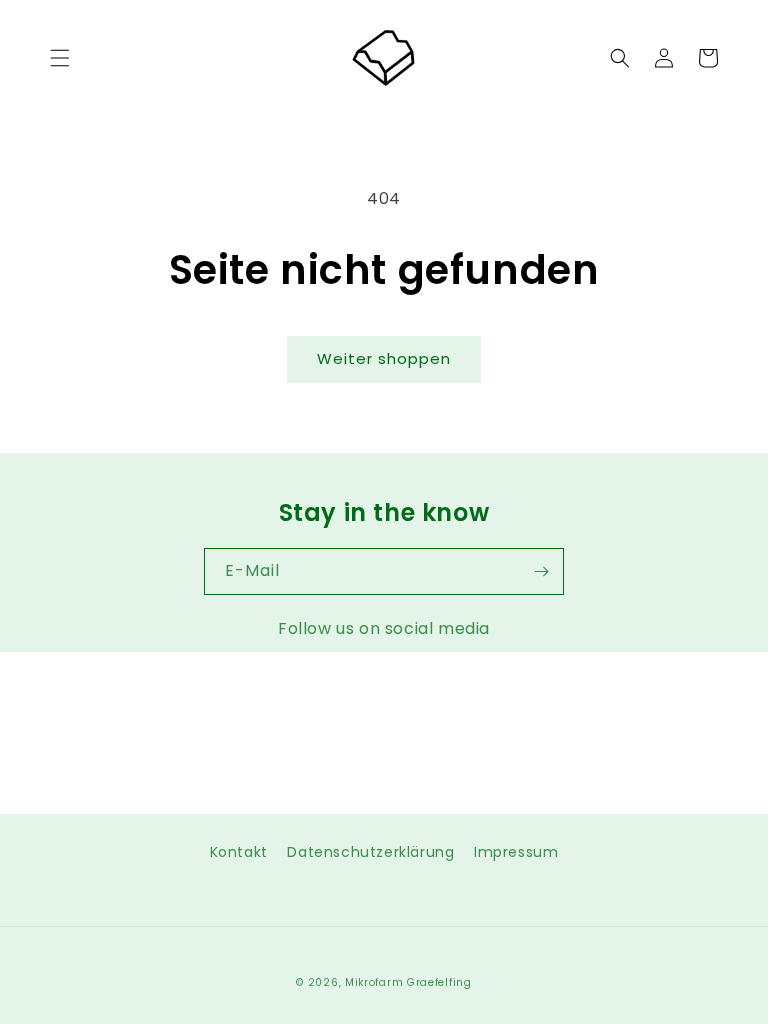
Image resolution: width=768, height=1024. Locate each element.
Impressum (516, 852)
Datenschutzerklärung (370, 852)
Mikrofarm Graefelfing (408, 982)
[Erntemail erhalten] (541, 571)
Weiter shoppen (384, 358)
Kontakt (239, 852)
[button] (60, 58)
